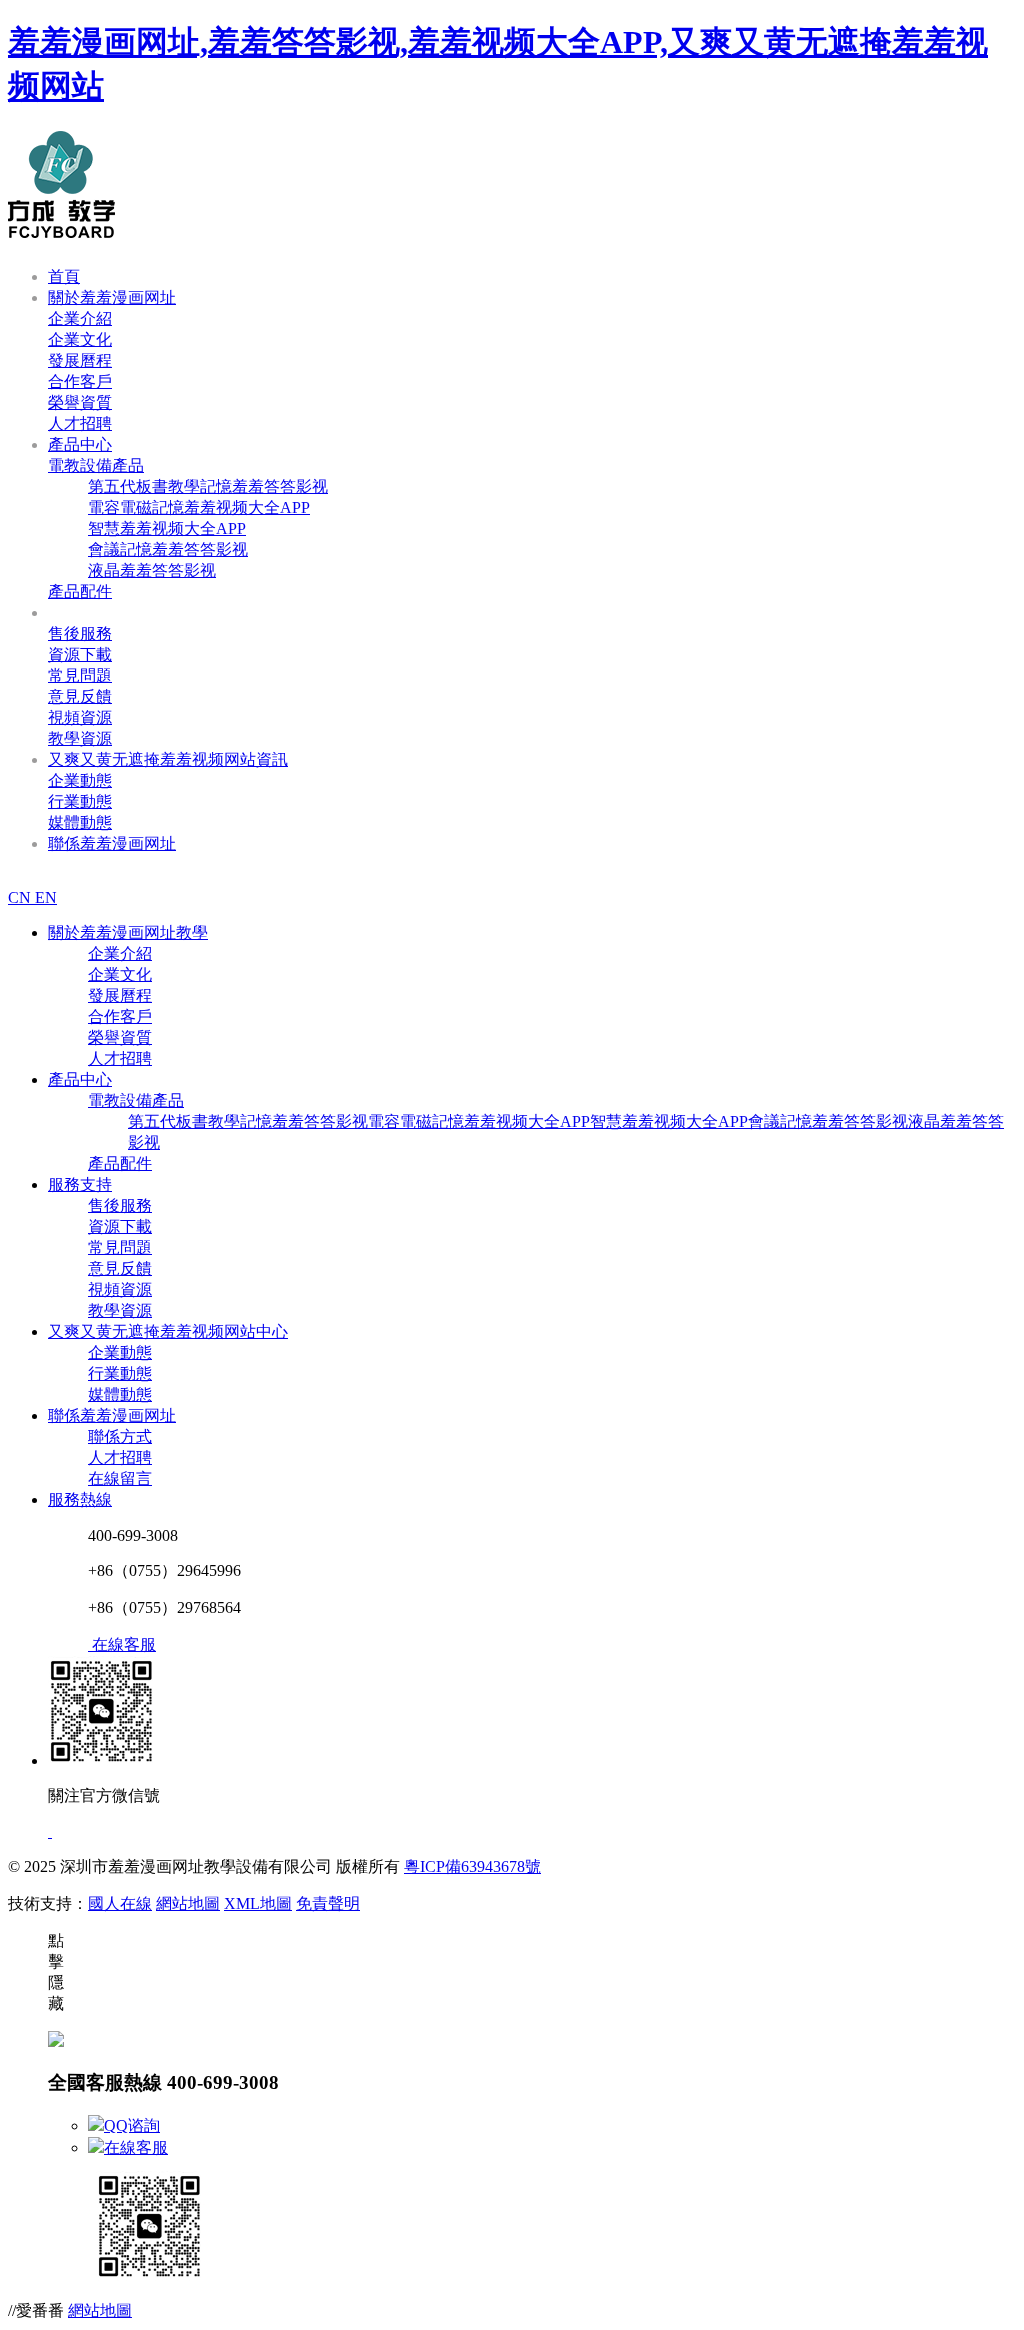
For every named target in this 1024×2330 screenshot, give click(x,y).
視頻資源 (80, 717)
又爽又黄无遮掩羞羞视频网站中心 (168, 1331)
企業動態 (80, 780)
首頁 (64, 276)
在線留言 (120, 1478)
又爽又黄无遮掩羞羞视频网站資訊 (168, 759)
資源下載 (80, 654)
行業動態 (80, 801)
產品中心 (80, 444)
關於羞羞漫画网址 (112, 297)
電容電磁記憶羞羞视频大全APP (199, 507)
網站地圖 (188, 1903)
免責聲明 (328, 1903)
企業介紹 (80, 318)
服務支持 (80, 612)
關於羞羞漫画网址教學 (128, 932)
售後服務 (80, 633)
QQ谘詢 (132, 2125)
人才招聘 (80, 423)
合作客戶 (80, 381)
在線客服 (136, 2147)
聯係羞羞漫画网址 (112, 843)
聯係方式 (120, 1436)
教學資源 (80, 738)
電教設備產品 (96, 465)
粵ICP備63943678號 (472, 1866)
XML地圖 (258, 1903)
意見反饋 (80, 696)
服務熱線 (80, 1499)
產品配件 (80, 591)
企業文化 (80, 339)
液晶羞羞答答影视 (152, 570)
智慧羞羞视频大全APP (167, 528)
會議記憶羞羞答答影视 (168, 549)
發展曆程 (80, 360)
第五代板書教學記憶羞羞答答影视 (208, 486)
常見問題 (80, 675)
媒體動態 (80, 822)
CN (21, 897)
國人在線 (120, 1903)
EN (46, 897)
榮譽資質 (80, 402)
